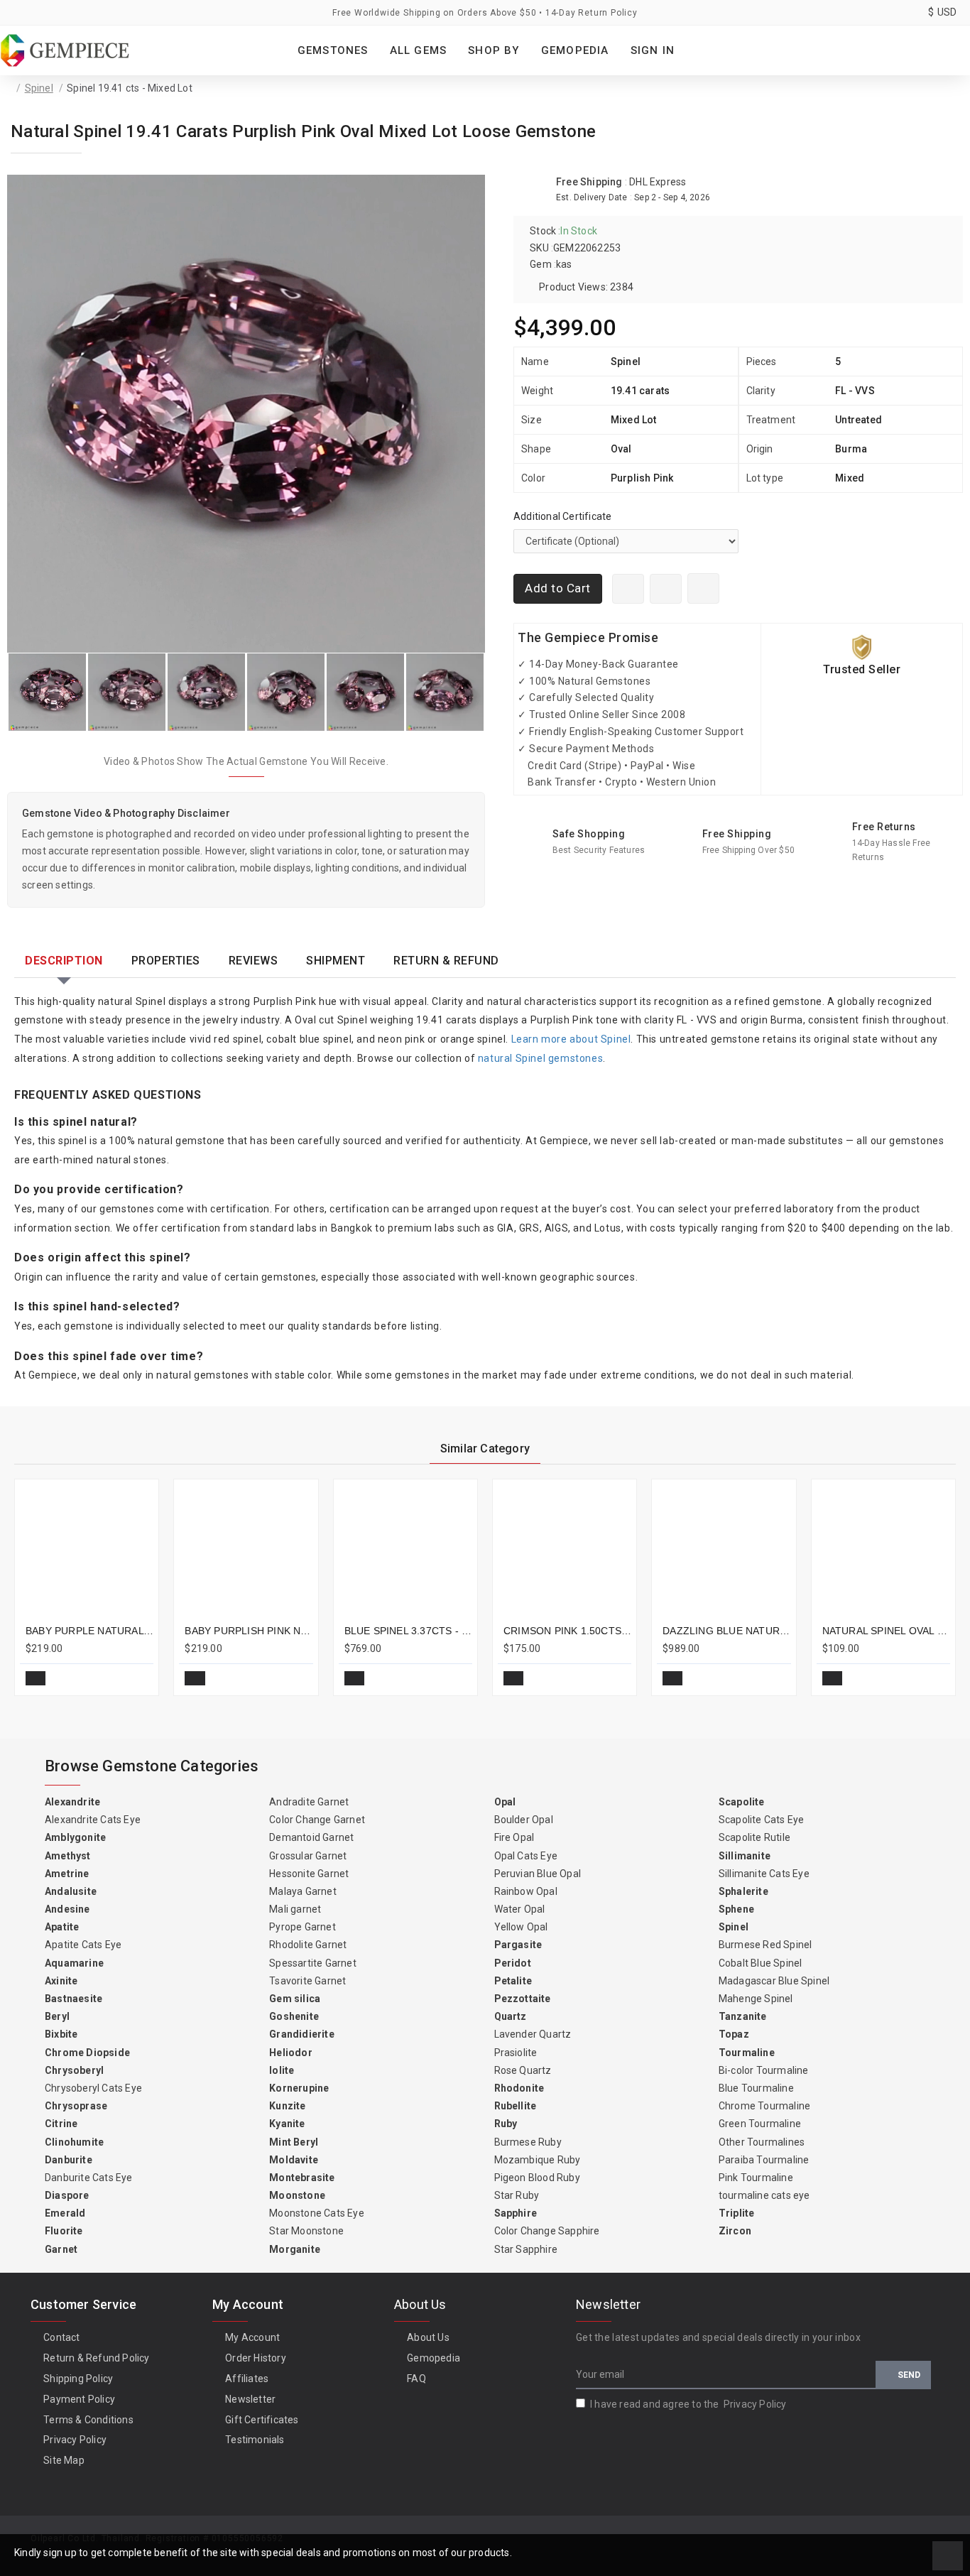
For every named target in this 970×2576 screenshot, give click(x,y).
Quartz (511, 2016)
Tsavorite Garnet (307, 1981)
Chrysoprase (76, 2106)
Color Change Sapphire (547, 2231)
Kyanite (287, 2124)
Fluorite (64, 2231)
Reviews (254, 961)
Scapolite (742, 1802)
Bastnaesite (73, 1999)
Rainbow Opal (526, 1891)
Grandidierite (302, 2034)
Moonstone (297, 2195)
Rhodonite (519, 2088)
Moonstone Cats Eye (317, 2213)
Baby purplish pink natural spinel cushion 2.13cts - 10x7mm (249, 1631)
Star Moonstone (306, 2231)
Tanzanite (743, 2016)
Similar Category (485, 1449)
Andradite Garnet (309, 1802)
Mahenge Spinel (756, 1999)
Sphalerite (743, 1891)
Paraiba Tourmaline (764, 2160)
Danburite (69, 2160)
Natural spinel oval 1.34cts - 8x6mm (886, 1631)
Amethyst (68, 1856)
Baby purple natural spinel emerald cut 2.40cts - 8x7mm (89, 1631)
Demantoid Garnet (311, 1837)
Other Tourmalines (762, 2142)
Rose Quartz (523, 2070)
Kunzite (287, 2106)
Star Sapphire (526, 2249)
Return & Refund (446, 961)
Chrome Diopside (87, 2053)
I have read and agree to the (688, 2404)
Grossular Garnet (308, 1856)
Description (64, 961)
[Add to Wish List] (703, 588)
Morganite (295, 2249)
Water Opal (520, 1909)
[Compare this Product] (137, 1678)
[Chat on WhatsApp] (628, 589)
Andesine (67, 1909)
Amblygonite (75, 1837)
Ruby (506, 2124)
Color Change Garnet (317, 1820)
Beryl (57, 2016)
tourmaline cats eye (764, 2195)
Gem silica (295, 1999)
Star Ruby (517, 2195)
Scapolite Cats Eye (762, 1820)
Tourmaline (747, 2053)
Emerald (65, 2213)
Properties (166, 961)
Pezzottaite (523, 1999)
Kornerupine (299, 2088)
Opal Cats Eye (526, 1856)
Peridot (513, 1963)
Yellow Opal (521, 1927)
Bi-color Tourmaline (764, 2070)
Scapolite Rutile (754, 1837)
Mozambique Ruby (538, 2160)
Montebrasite (302, 2178)
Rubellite (516, 2106)
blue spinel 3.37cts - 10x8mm (408, 1631)
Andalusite (71, 1891)
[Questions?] (666, 589)
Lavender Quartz (533, 2034)
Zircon (735, 2231)
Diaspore (67, 2195)
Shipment (336, 961)
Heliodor (291, 2053)
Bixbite (61, 2034)
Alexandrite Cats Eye (93, 1820)
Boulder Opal (524, 1820)
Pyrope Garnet (303, 1927)
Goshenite (294, 2016)
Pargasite (518, 1945)
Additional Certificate (562, 516)
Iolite (282, 2070)
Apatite (62, 1927)
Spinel (39, 88)
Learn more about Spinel (571, 1039)
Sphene (736, 1909)
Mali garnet (295, 1909)
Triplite (737, 2213)
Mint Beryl (294, 2142)
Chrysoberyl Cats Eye (93, 2088)
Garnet (61, 2249)
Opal (505, 1802)
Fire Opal (514, 1837)
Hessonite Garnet (309, 1874)
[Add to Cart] (36, 1678)
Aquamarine (74, 1963)
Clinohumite (74, 2142)
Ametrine (67, 1874)
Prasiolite (516, 2053)
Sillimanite (745, 1856)
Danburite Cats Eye (89, 2178)
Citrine (61, 2124)
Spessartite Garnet (313, 1963)
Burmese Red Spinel (765, 1945)
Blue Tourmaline (756, 2088)
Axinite (61, 1981)
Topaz (734, 2034)
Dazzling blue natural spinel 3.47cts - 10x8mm (726, 1631)
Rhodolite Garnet (308, 1945)
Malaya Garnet (303, 1891)
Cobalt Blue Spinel (761, 1963)
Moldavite (294, 2160)
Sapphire (516, 2213)
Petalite (513, 1981)
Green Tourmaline (760, 2124)
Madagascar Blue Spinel (774, 1981)
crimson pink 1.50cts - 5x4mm (567, 1631)
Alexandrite (72, 1802)
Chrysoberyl (74, 2070)
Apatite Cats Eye (83, 1945)
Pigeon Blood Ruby (537, 2178)
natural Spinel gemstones (540, 1058)
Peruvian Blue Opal (538, 1874)
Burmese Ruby (528, 2142)
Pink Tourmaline (756, 2178)
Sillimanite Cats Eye (764, 1874)
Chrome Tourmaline (764, 2106)
